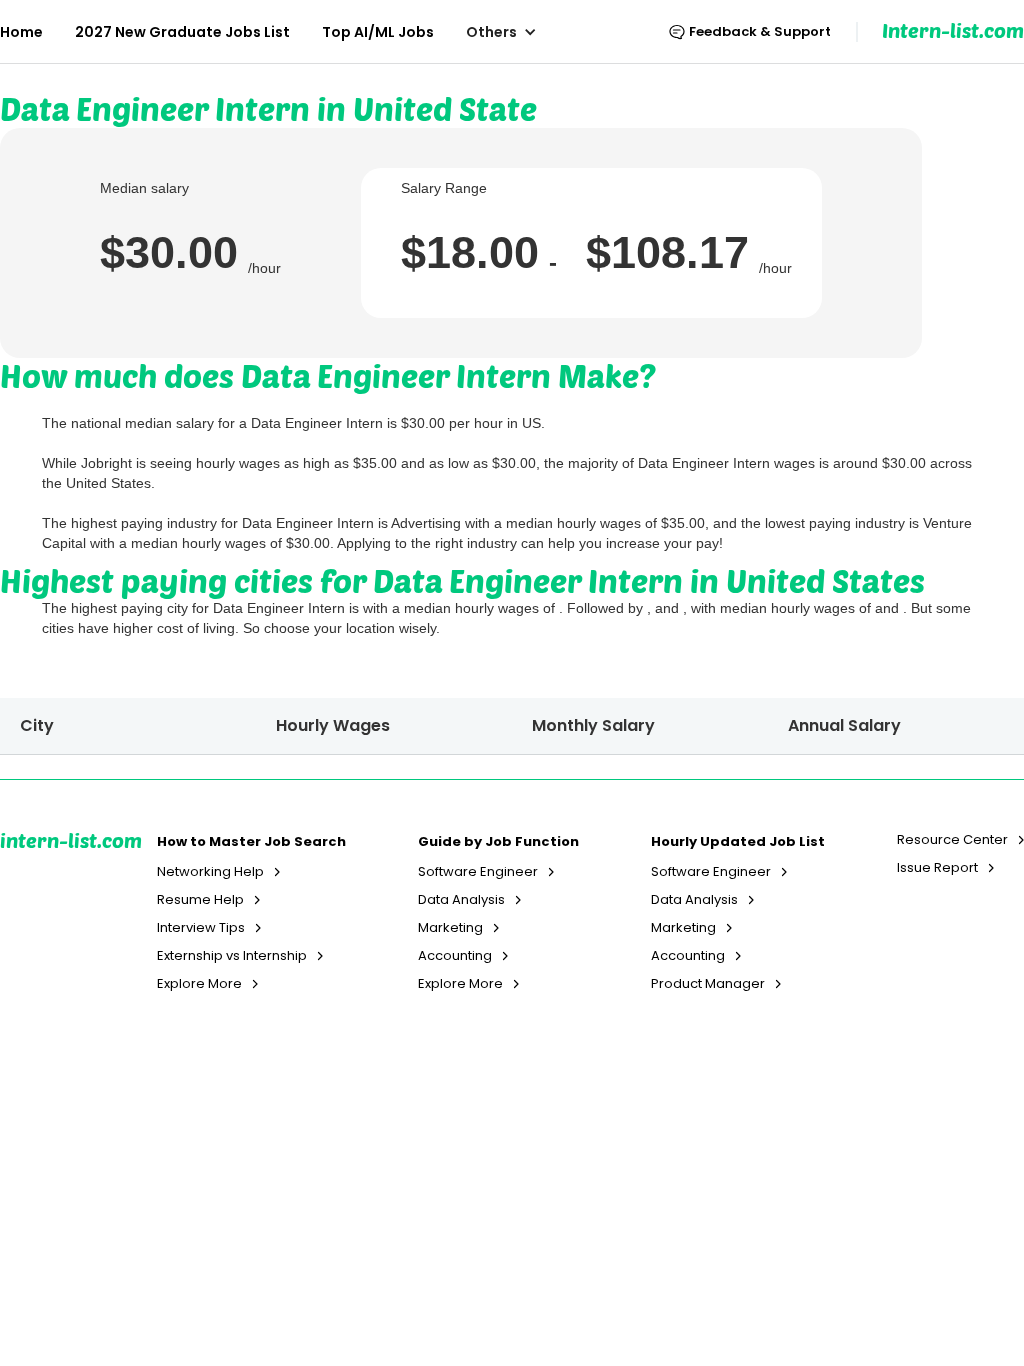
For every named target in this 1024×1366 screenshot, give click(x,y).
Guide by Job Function (498, 841)
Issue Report (937, 868)
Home (21, 32)
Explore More (199, 984)
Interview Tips (201, 928)
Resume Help (200, 900)
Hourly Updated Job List (738, 841)
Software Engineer (478, 872)
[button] (511, 32)
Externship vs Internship (232, 956)
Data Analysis (461, 900)
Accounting (455, 956)
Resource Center (952, 840)
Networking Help (210, 872)
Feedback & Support (760, 31)
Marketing (450, 928)
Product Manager (708, 984)
